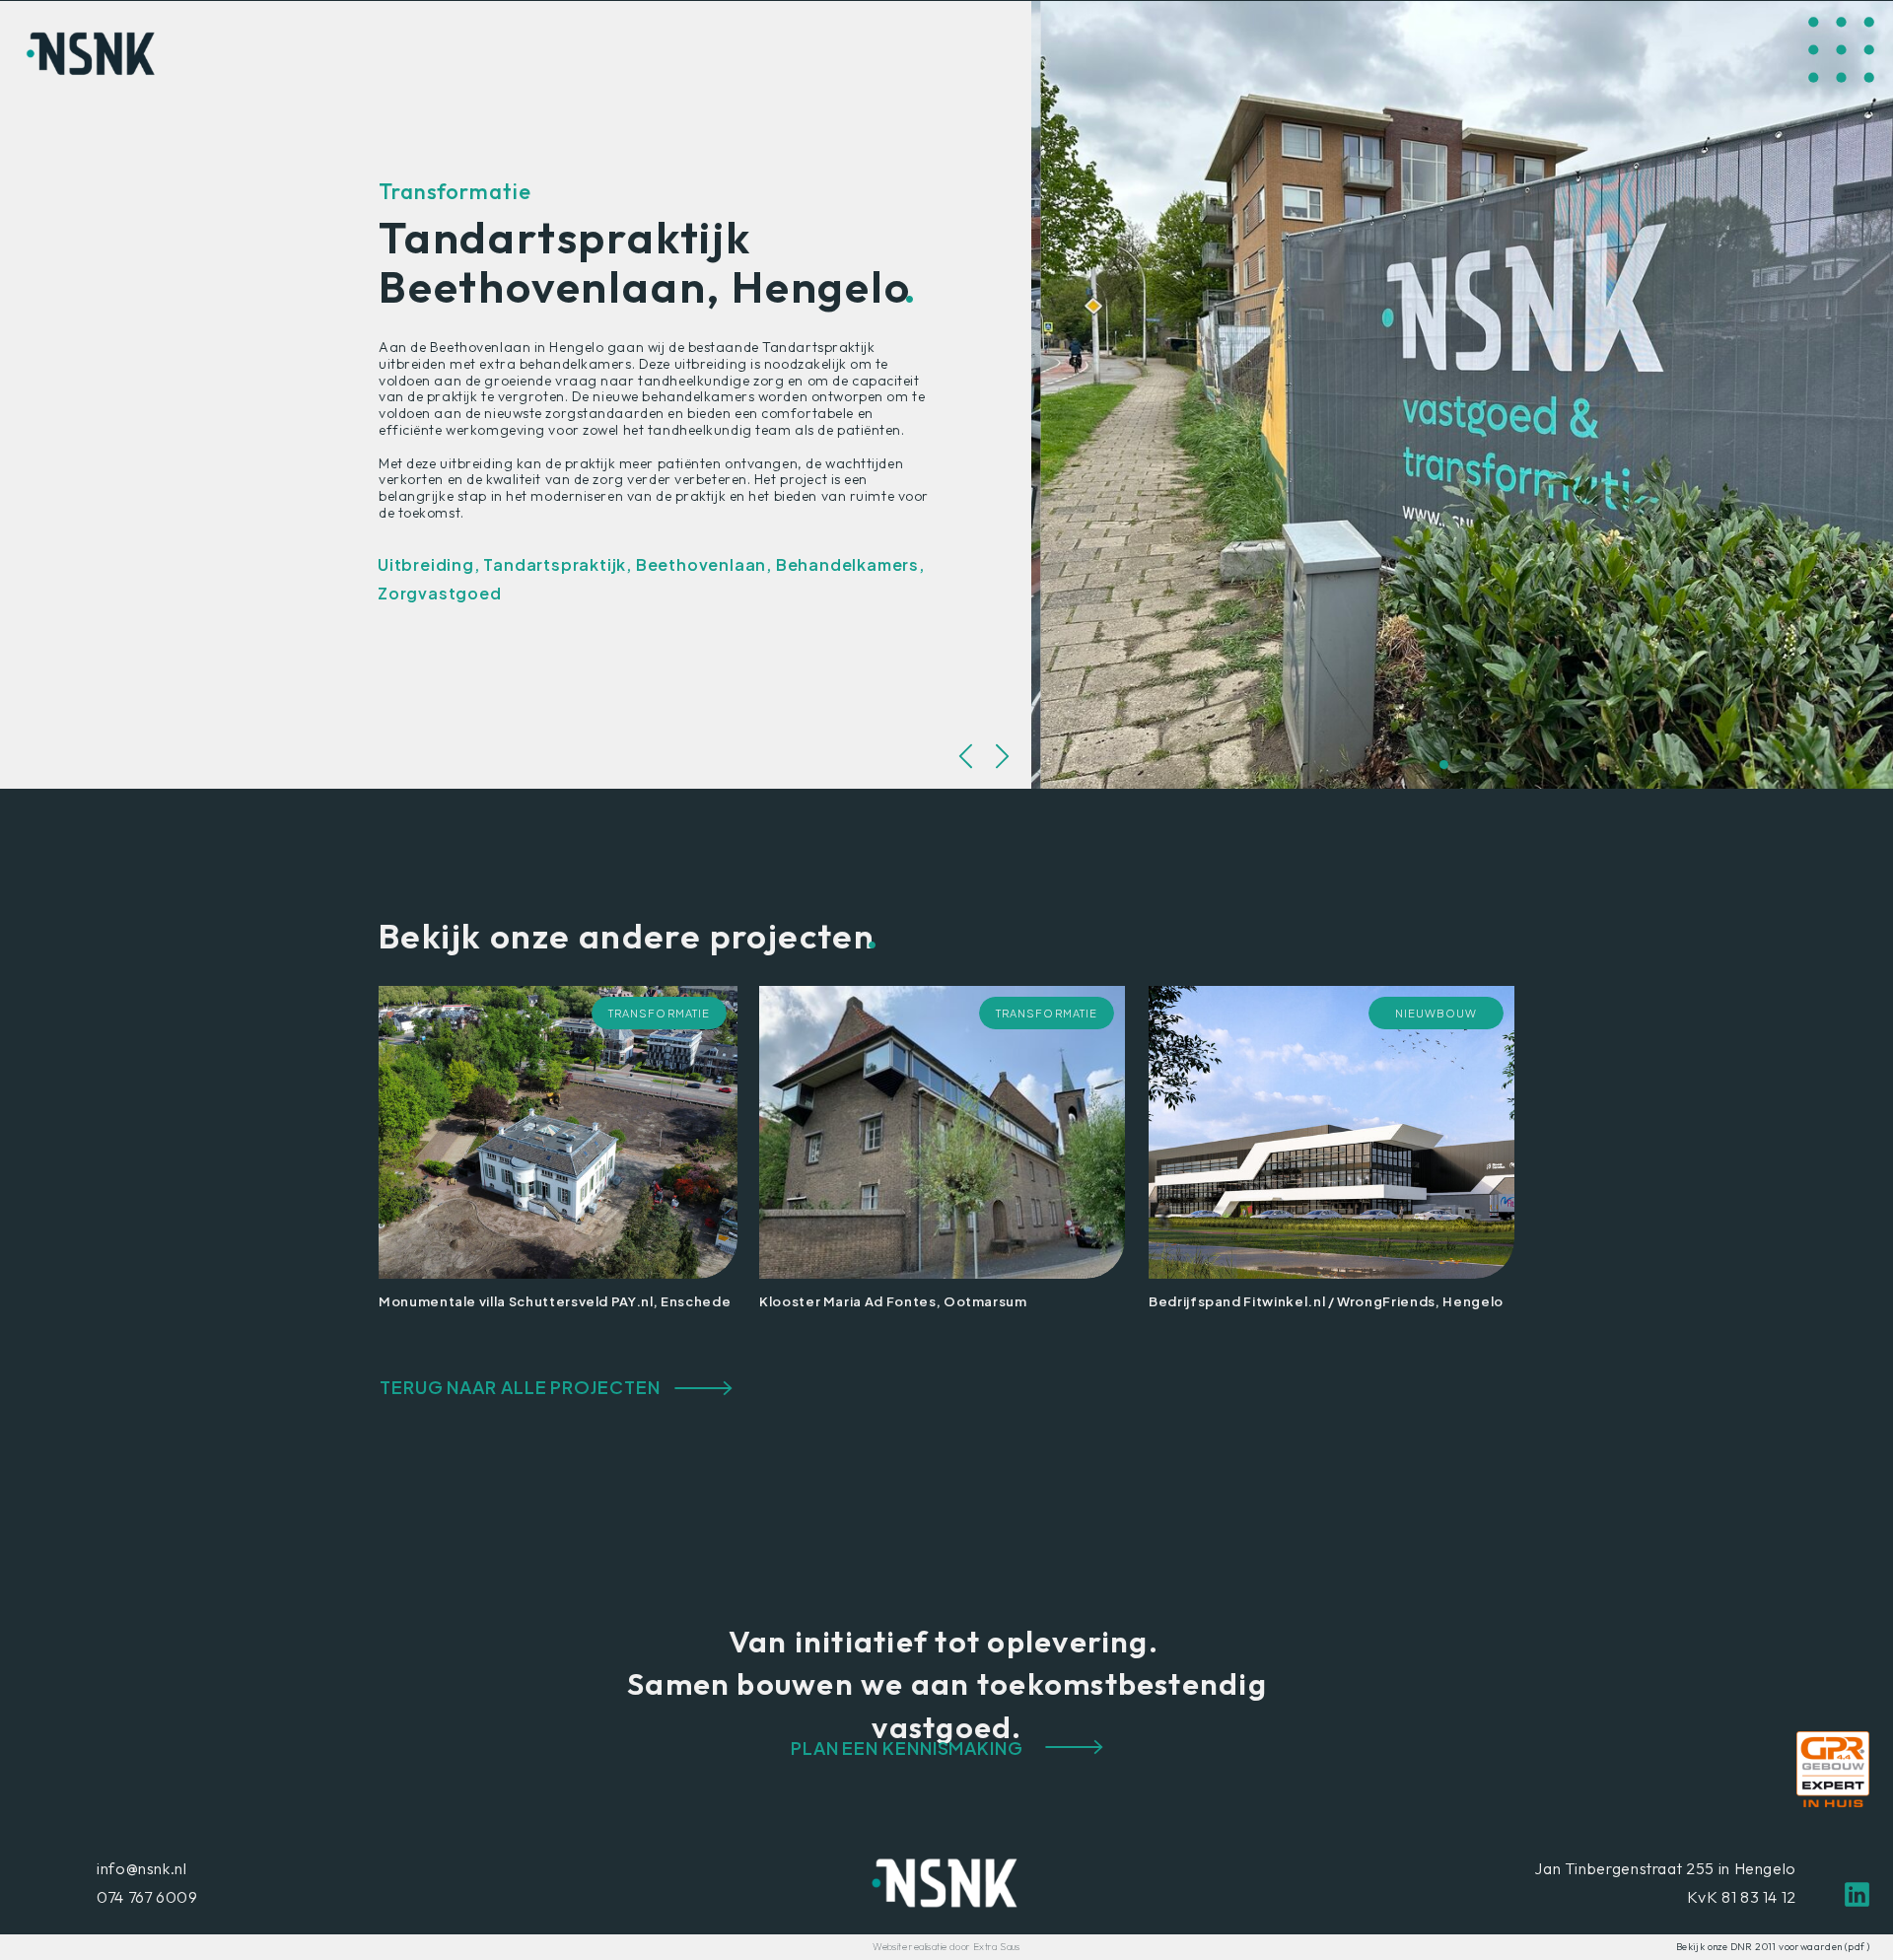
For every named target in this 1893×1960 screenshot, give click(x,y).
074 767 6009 (147, 1897)
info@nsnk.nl (142, 1868)
